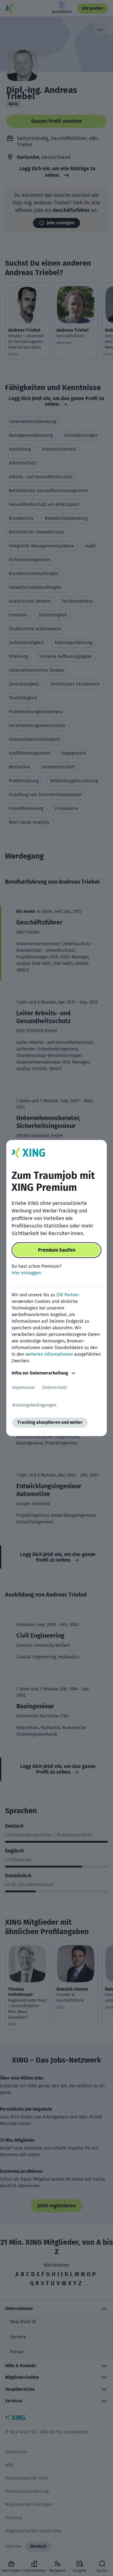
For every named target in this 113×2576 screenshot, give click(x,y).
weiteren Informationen (49, 1354)
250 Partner (68, 1295)
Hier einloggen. (27, 1273)
